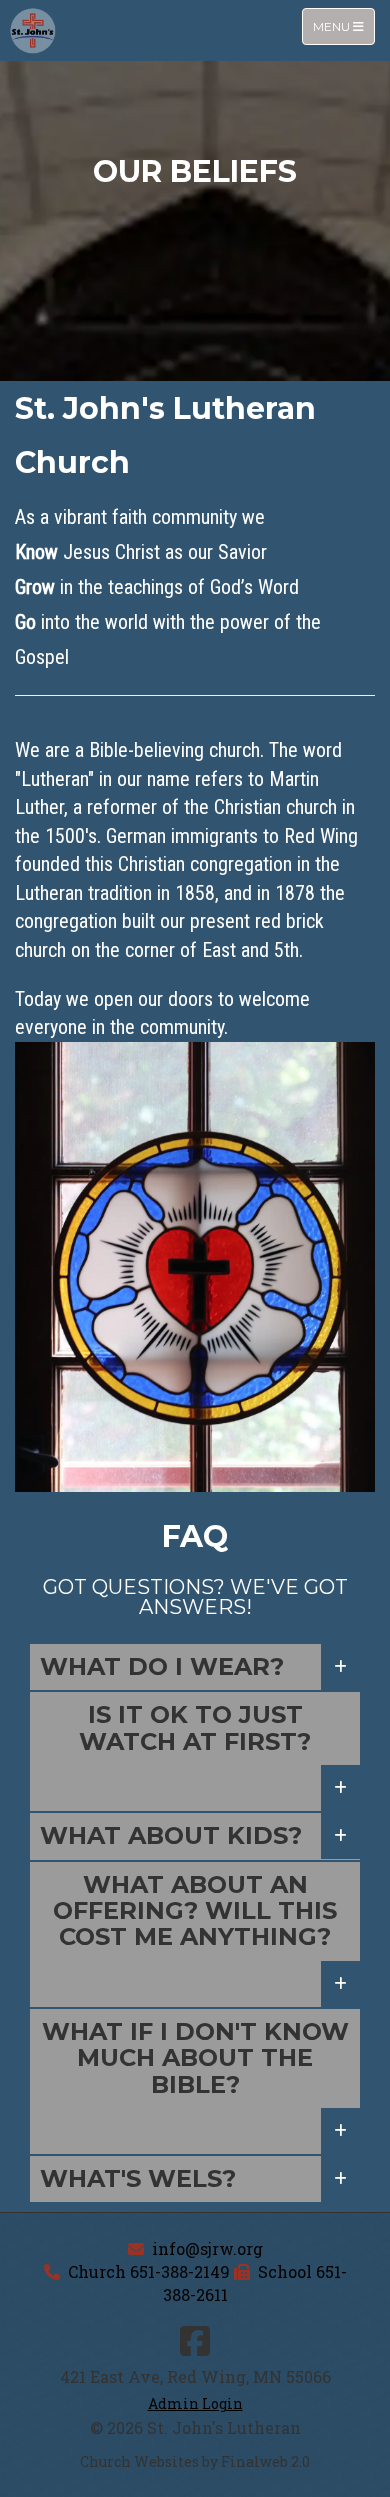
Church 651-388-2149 (149, 2271)
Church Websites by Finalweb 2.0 (195, 2461)
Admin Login (195, 2403)
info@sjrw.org (207, 2248)
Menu (343, 26)
